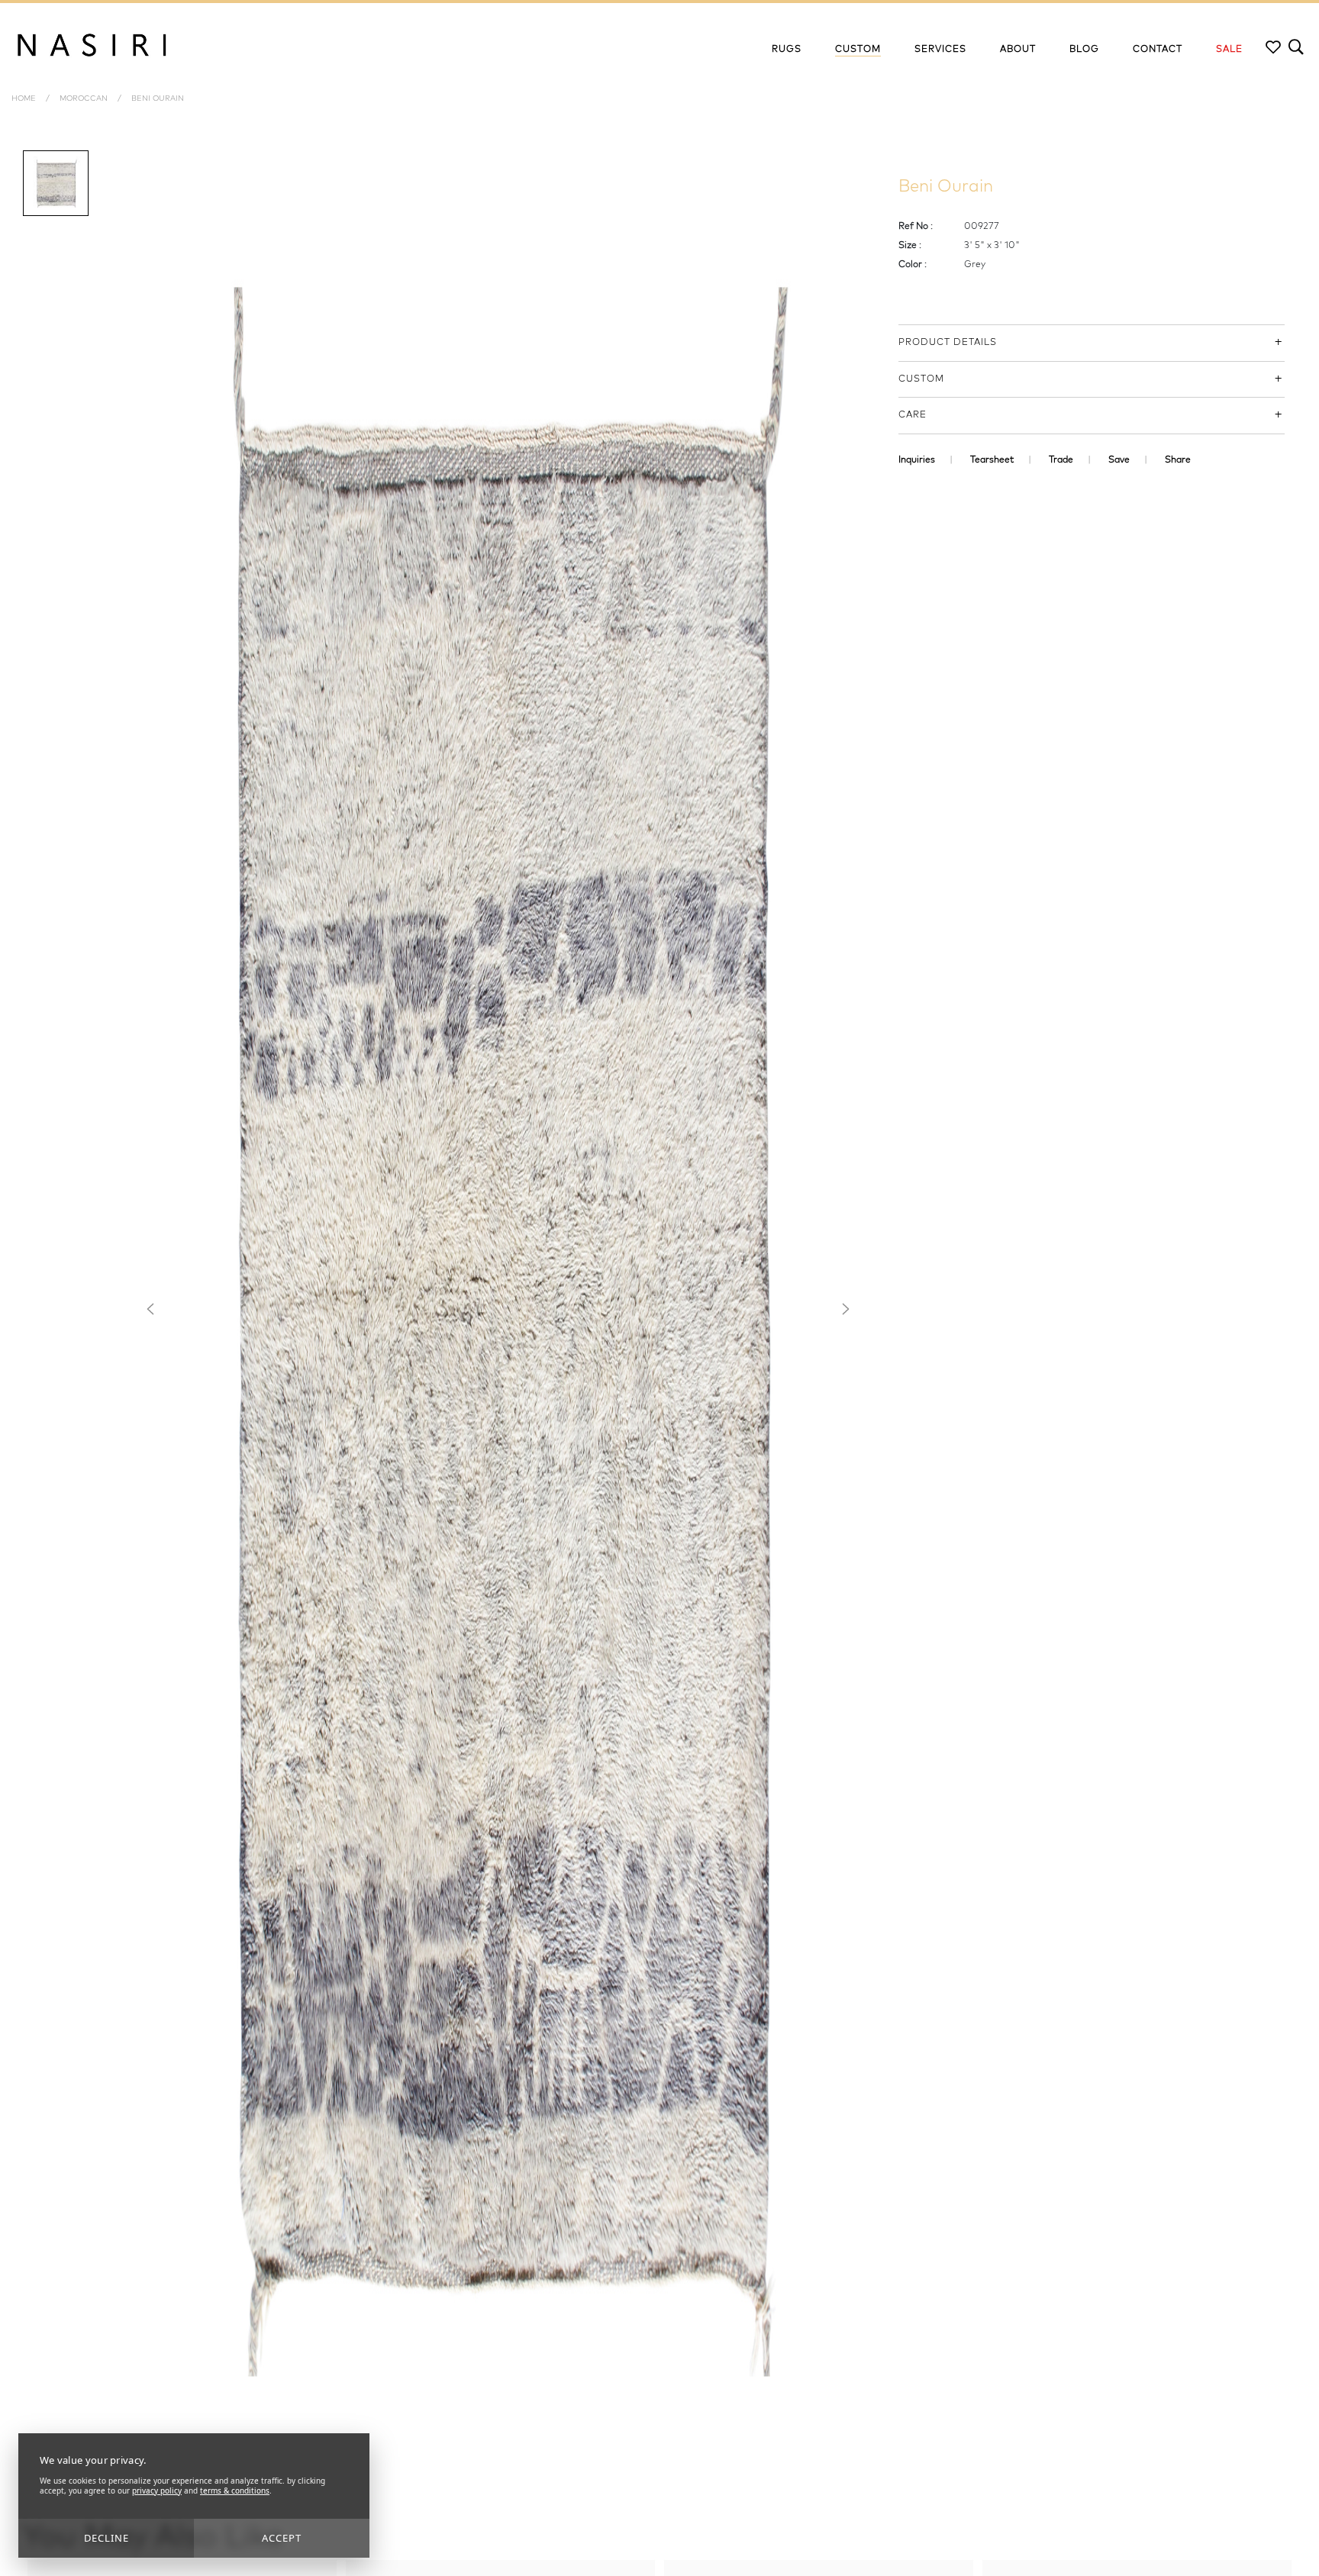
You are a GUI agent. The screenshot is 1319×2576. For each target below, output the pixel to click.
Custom (858, 50)
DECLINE (106, 2538)
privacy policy (157, 2491)
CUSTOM (921, 379)
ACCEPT (282, 2538)
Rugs (787, 50)
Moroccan (84, 98)
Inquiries (917, 460)
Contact (1158, 50)
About (1018, 50)
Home (24, 98)
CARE (913, 415)
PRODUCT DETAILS (948, 343)
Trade (1061, 460)
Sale (1229, 50)
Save (1119, 460)
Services (940, 50)
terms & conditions (235, 2491)
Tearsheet (992, 460)
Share (1178, 460)
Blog (1084, 50)
